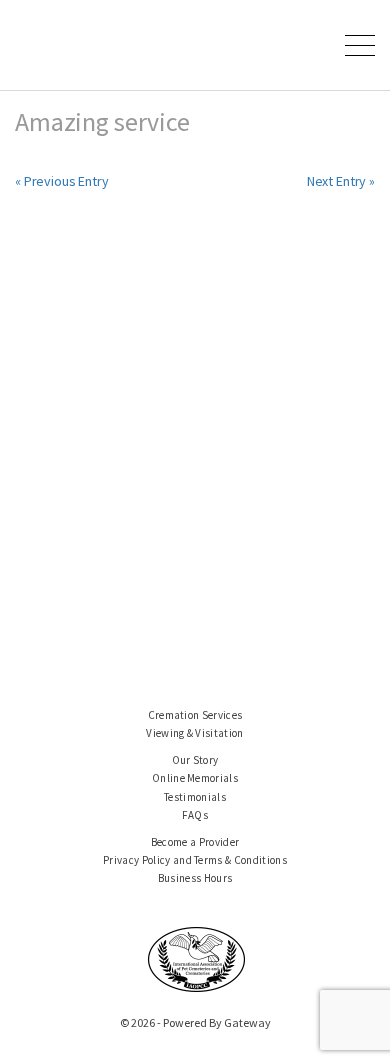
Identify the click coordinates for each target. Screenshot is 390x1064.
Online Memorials (195, 778)
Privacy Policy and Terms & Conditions (195, 860)
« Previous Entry (62, 181)
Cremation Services (195, 715)
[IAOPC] (197, 958)
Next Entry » (341, 181)
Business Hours (195, 878)
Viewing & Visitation (195, 733)
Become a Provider (195, 842)
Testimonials (195, 797)
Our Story (195, 760)
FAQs (195, 815)
